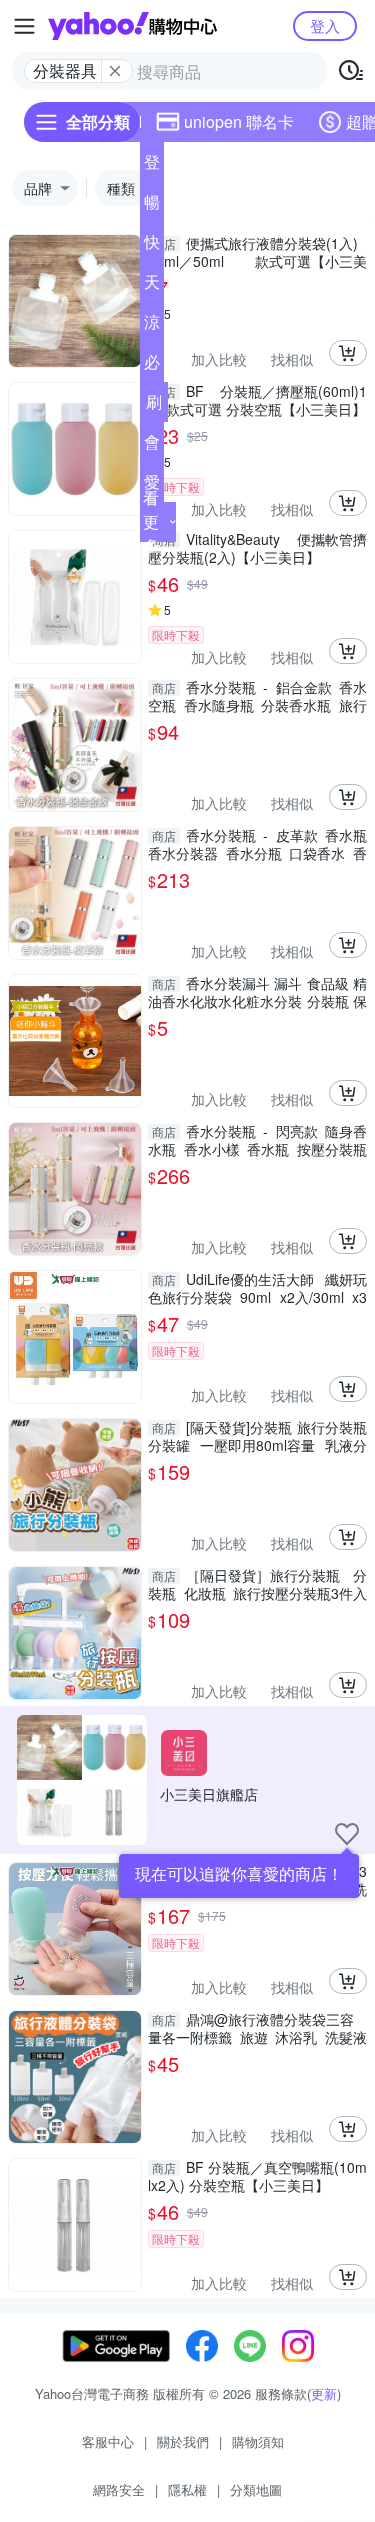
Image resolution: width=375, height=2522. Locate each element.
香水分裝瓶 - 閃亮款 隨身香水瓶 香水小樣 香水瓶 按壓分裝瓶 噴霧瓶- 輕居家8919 (257, 1140)
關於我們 (183, 2441)
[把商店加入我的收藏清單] (347, 1834)
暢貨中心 (152, 206)
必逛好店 (152, 366)
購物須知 (258, 2441)
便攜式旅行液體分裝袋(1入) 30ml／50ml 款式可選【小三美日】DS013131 (257, 252)
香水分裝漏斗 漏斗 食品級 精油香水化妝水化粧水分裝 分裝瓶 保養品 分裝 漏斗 (257, 992)
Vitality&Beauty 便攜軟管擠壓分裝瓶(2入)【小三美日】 (257, 548)
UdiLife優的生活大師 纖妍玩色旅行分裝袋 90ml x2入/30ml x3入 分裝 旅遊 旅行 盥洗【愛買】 (257, 1288)
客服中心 (108, 2441)
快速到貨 (152, 246)
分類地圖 (256, 2489)
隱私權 (187, 2489)
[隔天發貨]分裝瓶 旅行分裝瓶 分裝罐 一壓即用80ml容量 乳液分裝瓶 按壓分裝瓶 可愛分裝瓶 (257, 1436)
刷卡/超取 (154, 406)
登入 (325, 25)
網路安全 (119, 2489)
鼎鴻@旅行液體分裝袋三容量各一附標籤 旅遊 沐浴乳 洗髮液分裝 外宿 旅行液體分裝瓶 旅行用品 (257, 2028)
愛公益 (152, 486)
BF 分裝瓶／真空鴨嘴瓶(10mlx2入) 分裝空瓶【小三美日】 (257, 2176)
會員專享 (152, 446)
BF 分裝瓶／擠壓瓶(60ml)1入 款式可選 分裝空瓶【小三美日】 (257, 400)
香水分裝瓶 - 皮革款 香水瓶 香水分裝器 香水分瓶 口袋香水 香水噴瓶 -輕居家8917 (257, 844)
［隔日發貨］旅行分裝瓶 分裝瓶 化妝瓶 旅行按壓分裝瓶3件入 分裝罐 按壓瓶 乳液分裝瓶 (257, 1584)
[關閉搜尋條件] (115, 71)
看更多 (151, 521)
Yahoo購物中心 (132, 26)
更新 (324, 2393)
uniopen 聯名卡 (239, 121)
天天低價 (152, 286)
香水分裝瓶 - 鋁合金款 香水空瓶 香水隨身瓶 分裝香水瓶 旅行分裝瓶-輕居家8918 (257, 696)
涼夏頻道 (152, 326)
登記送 (152, 166)
